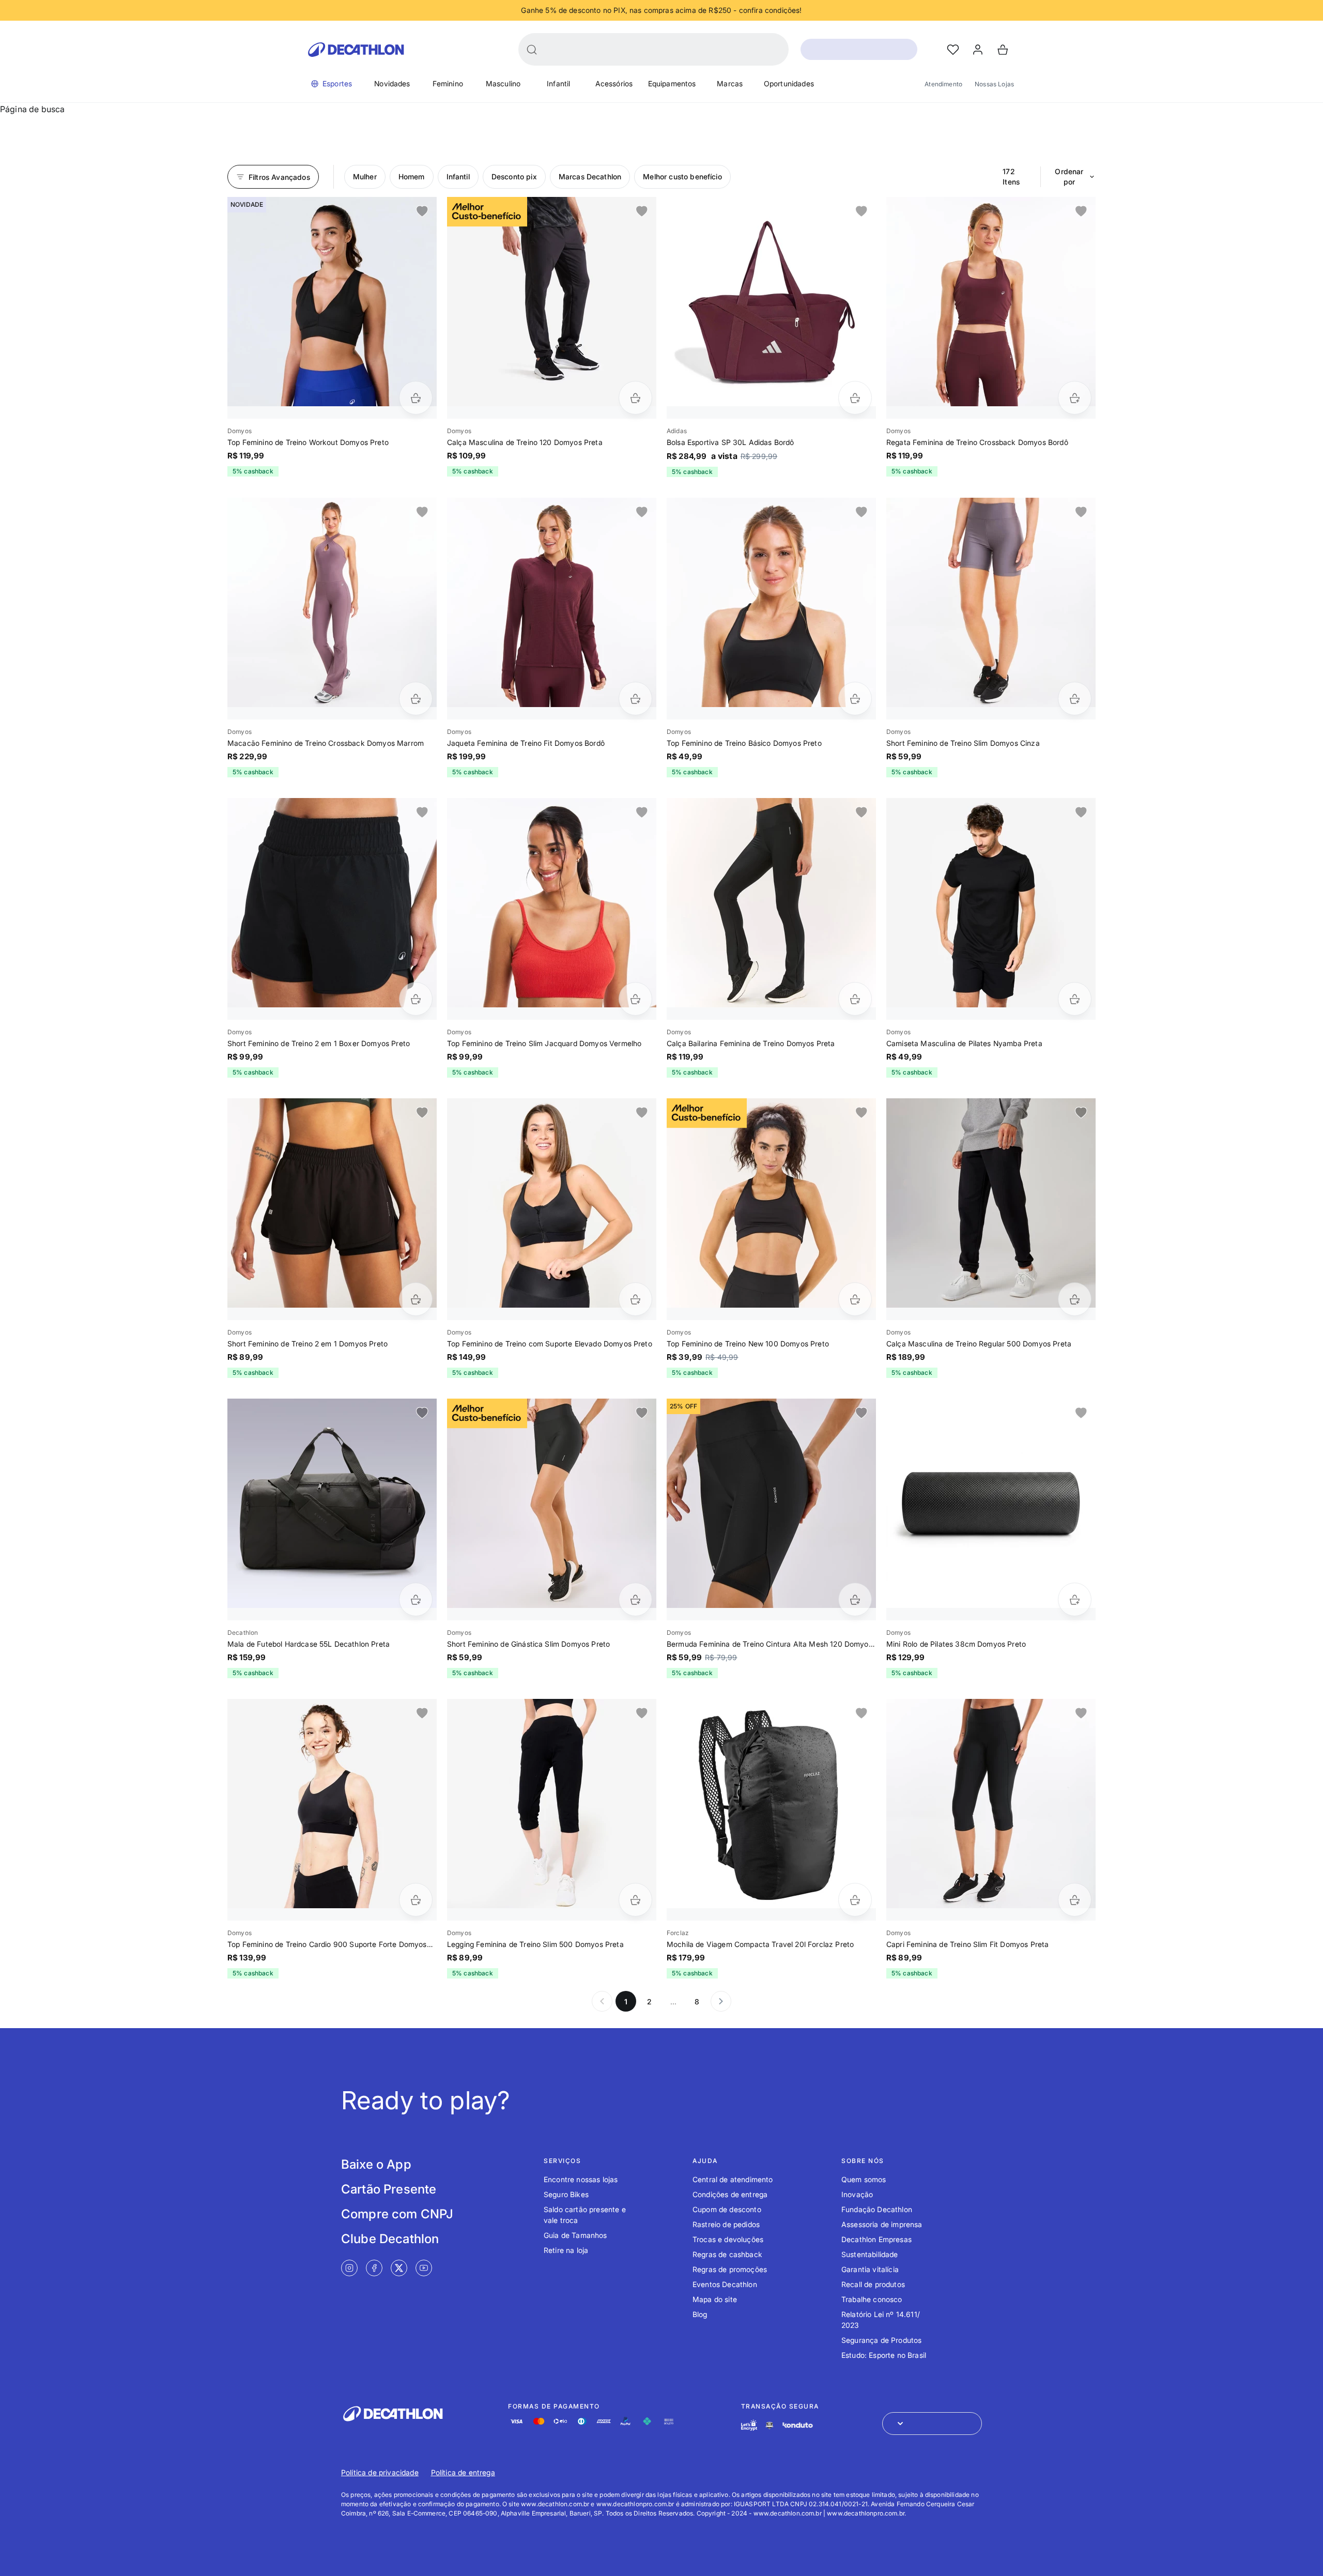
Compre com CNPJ (397, 2214)
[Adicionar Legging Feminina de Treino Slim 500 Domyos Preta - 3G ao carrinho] (635, 1900)
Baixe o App (376, 2164)
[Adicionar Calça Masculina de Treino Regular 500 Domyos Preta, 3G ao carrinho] (1075, 1299)
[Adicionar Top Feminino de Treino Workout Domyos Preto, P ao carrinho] (416, 398)
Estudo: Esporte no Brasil (884, 2355)
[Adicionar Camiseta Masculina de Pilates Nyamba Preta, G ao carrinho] (1075, 999)
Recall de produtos (873, 2284)
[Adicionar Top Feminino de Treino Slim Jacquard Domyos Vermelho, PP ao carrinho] (635, 999)
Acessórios (614, 83)
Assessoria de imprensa (882, 2224)
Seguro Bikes (566, 2194)
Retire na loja (566, 2250)
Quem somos (864, 2179)
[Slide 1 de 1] (332, 302)
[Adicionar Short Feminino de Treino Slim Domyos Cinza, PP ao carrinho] (1075, 699)
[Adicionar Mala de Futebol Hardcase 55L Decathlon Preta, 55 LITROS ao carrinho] (416, 1599)
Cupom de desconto (727, 2209)
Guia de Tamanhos (575, 2235)
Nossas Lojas (994, 84)
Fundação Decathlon (877, 2209)
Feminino (448, 83)
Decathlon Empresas (876, 2239)
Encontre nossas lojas (581, 2179)
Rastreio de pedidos (726, 2224)
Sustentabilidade (870, 2254)
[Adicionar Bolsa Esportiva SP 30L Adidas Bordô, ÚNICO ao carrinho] (855, 398)
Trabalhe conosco (872, 2299)
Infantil (558, 83)
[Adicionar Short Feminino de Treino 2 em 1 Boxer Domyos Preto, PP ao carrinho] (416, 999)
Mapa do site (715, 2299)
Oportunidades (789, 83)
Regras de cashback (727, 2254)
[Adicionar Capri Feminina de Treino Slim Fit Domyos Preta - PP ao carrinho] (1075, 1900)
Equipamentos (672, 83)
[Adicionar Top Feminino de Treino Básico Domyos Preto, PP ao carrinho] (855, 699)
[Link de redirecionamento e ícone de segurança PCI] (770, 2425)
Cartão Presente (389, 2189)
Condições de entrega (730, 2194)
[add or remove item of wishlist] (422, 211)
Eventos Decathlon (725, 2284)
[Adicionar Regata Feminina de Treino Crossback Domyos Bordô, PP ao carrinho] (1075, 398)
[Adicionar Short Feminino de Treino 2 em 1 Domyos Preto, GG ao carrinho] (416, 1299)
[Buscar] (532, 50)
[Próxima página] (721, 2001)
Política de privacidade (380, 2472)
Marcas (730, 83)
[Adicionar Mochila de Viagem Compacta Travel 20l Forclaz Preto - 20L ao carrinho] (855, 1900)
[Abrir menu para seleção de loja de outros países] (932, 2424)
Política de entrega (463, 2472)
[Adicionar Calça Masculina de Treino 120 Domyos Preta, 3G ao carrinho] (635, 398)
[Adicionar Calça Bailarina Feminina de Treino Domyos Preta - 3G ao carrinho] (855, 999)
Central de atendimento (733, 2179)
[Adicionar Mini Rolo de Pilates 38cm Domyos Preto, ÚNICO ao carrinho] (1075, 1599)
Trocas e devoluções (728, 2239)
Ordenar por (1069, 177)
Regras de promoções (730, 2269)
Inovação (857, 2194)
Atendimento (943, 84)
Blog (700, 2314)
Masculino (503, 83)
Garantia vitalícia (870, 2269)
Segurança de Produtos (881, 2340)
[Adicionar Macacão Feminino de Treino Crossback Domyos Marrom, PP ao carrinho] (416, 699)
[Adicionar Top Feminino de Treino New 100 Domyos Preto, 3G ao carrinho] (855, 1299)
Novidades (392, 83)
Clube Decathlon (390, 2239)
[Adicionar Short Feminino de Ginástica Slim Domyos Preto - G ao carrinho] (635, 1599)
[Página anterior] (602, 2001)
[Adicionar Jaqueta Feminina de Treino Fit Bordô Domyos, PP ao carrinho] (635, 699)
